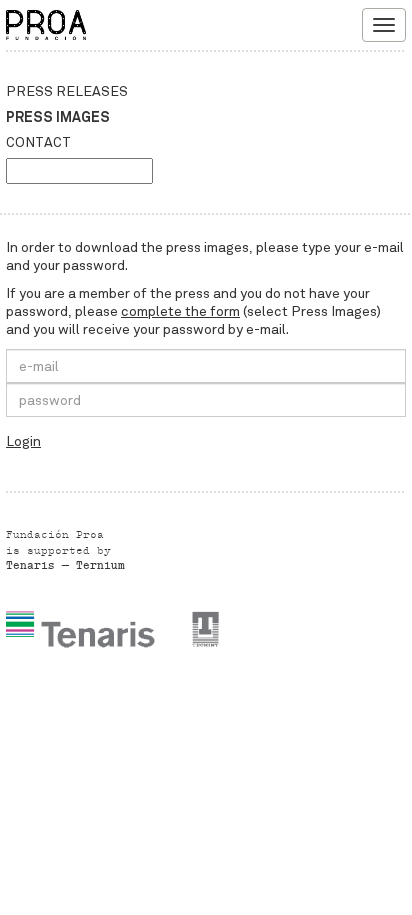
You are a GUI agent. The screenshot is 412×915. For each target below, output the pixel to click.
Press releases (67, 91)
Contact (38, 142)
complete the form (180, 311)
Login (23, 441)
